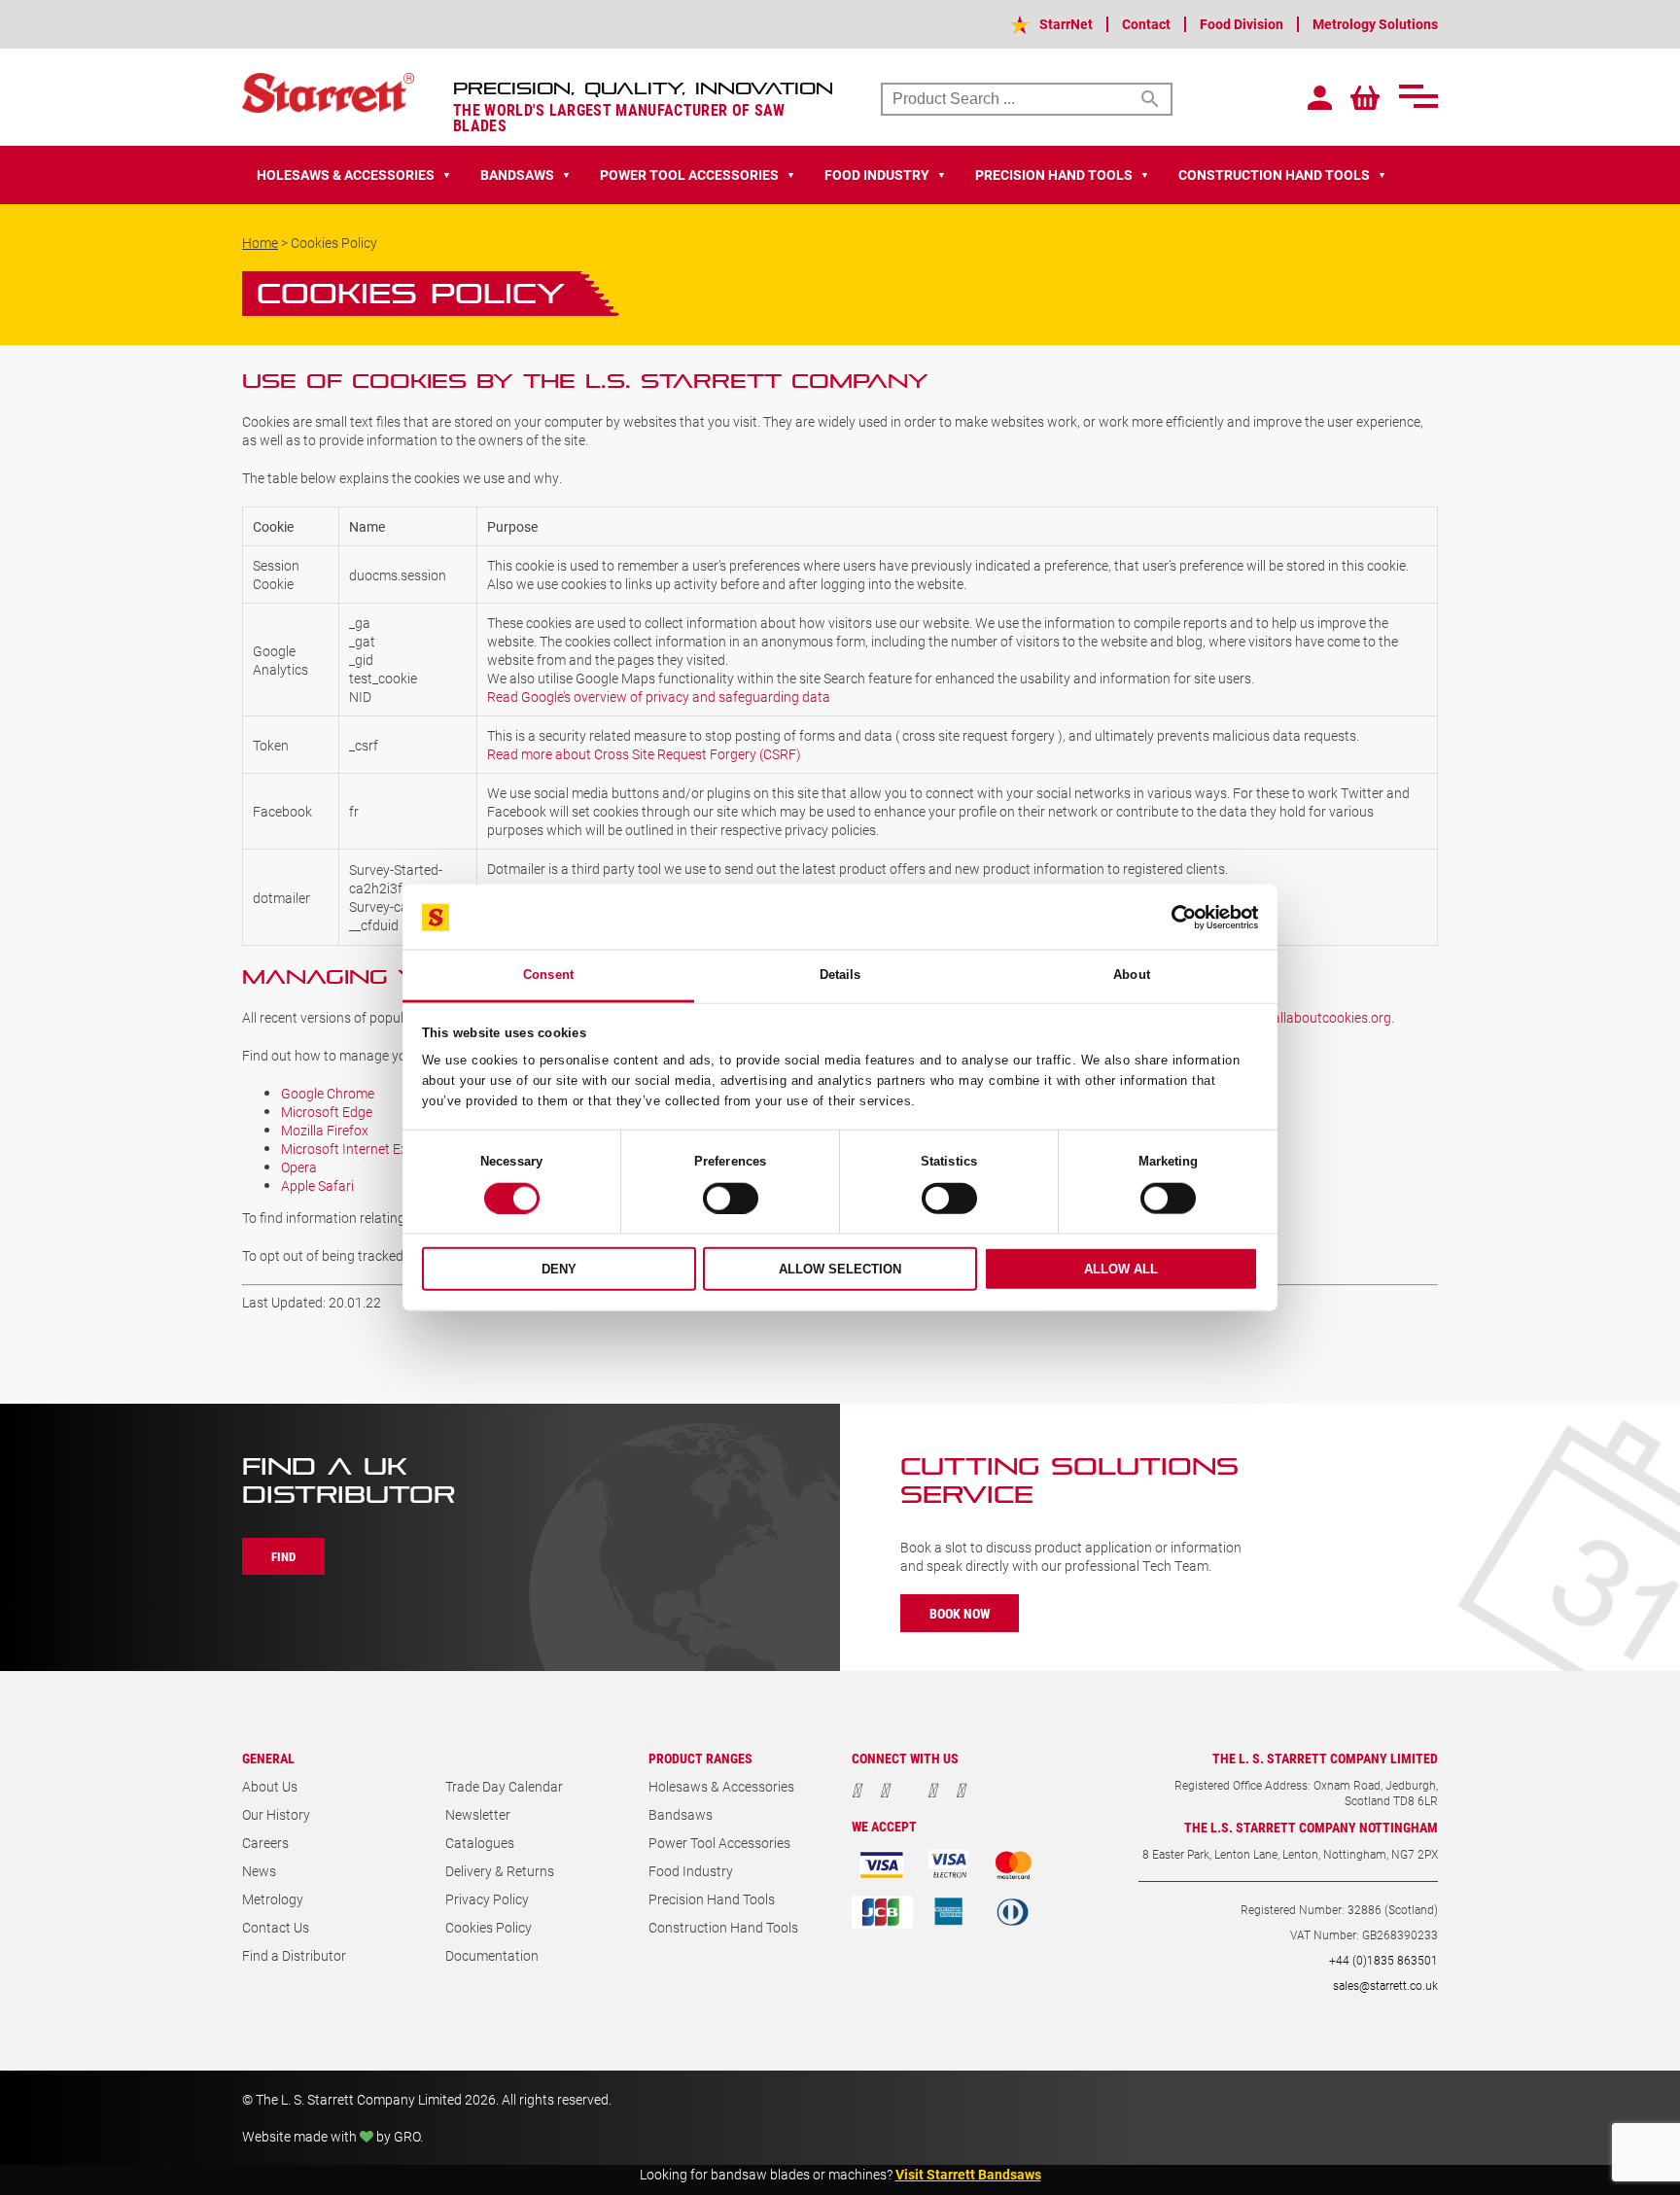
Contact (1146, 24)
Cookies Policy (489, 1927)
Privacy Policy (487, 1899)
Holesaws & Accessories (721, 1786)
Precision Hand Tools (712, 1899)
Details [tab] (840, 975)
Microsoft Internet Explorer (362, 1149)
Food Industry (691, 1871)
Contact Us (276, 1927)
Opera (299, 1167)
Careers (265, 1843)
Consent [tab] (548, 975)
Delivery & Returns (500, 1871)
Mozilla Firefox (325, 1130)
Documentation (492, 1955)
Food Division (1242, 24)
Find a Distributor (294, 1955)
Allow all (1121, 1269)
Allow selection (840, 1269)
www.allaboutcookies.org (1315, 1017)
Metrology (273, 1899)
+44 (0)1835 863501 (1383, 1960)
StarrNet (1066, 24)
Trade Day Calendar (504, 1786)
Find (283, 1556)
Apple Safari (317, 1185)
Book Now (960, 1613)
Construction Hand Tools (723, 1927)
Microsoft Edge (327, 1112)
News (259, 1871)
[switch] (731, 1199)
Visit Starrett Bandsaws (968, 2174)
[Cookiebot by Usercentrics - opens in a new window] (1173, 917)
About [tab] (1132, 975)
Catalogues (480, 1843)
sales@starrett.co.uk (1385, 1985)
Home (260, 243)
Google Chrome (328, 1093)
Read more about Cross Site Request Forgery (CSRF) (644, 754)
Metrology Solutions (1375, 24)
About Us (270, 1786)
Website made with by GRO (331, 2136)
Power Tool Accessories (719, 1843)
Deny (559, 1269)
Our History (276, 1814)
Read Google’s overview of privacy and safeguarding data (659, 697)
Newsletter (478, 1814)
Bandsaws (681, 1814)
